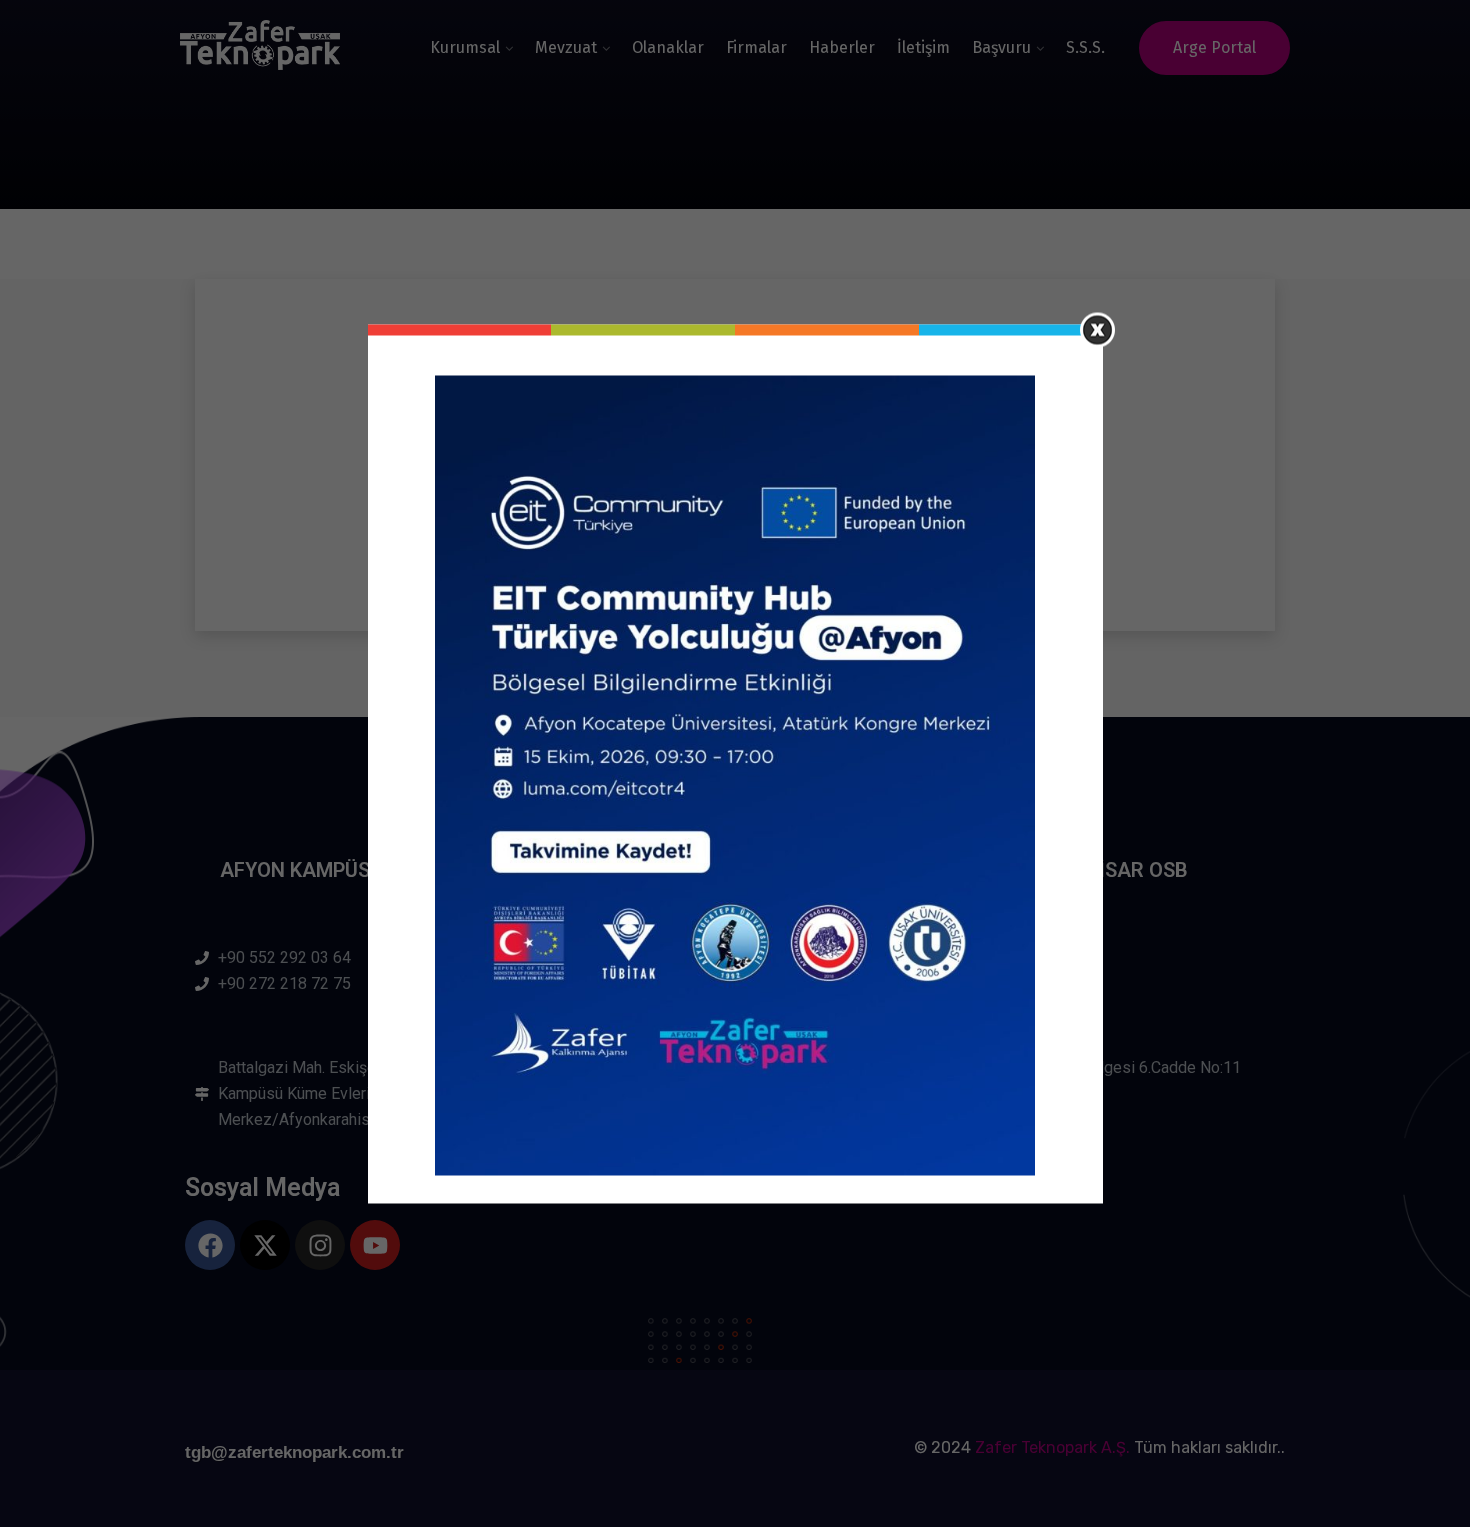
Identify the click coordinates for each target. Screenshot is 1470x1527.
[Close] (1097, 329)
